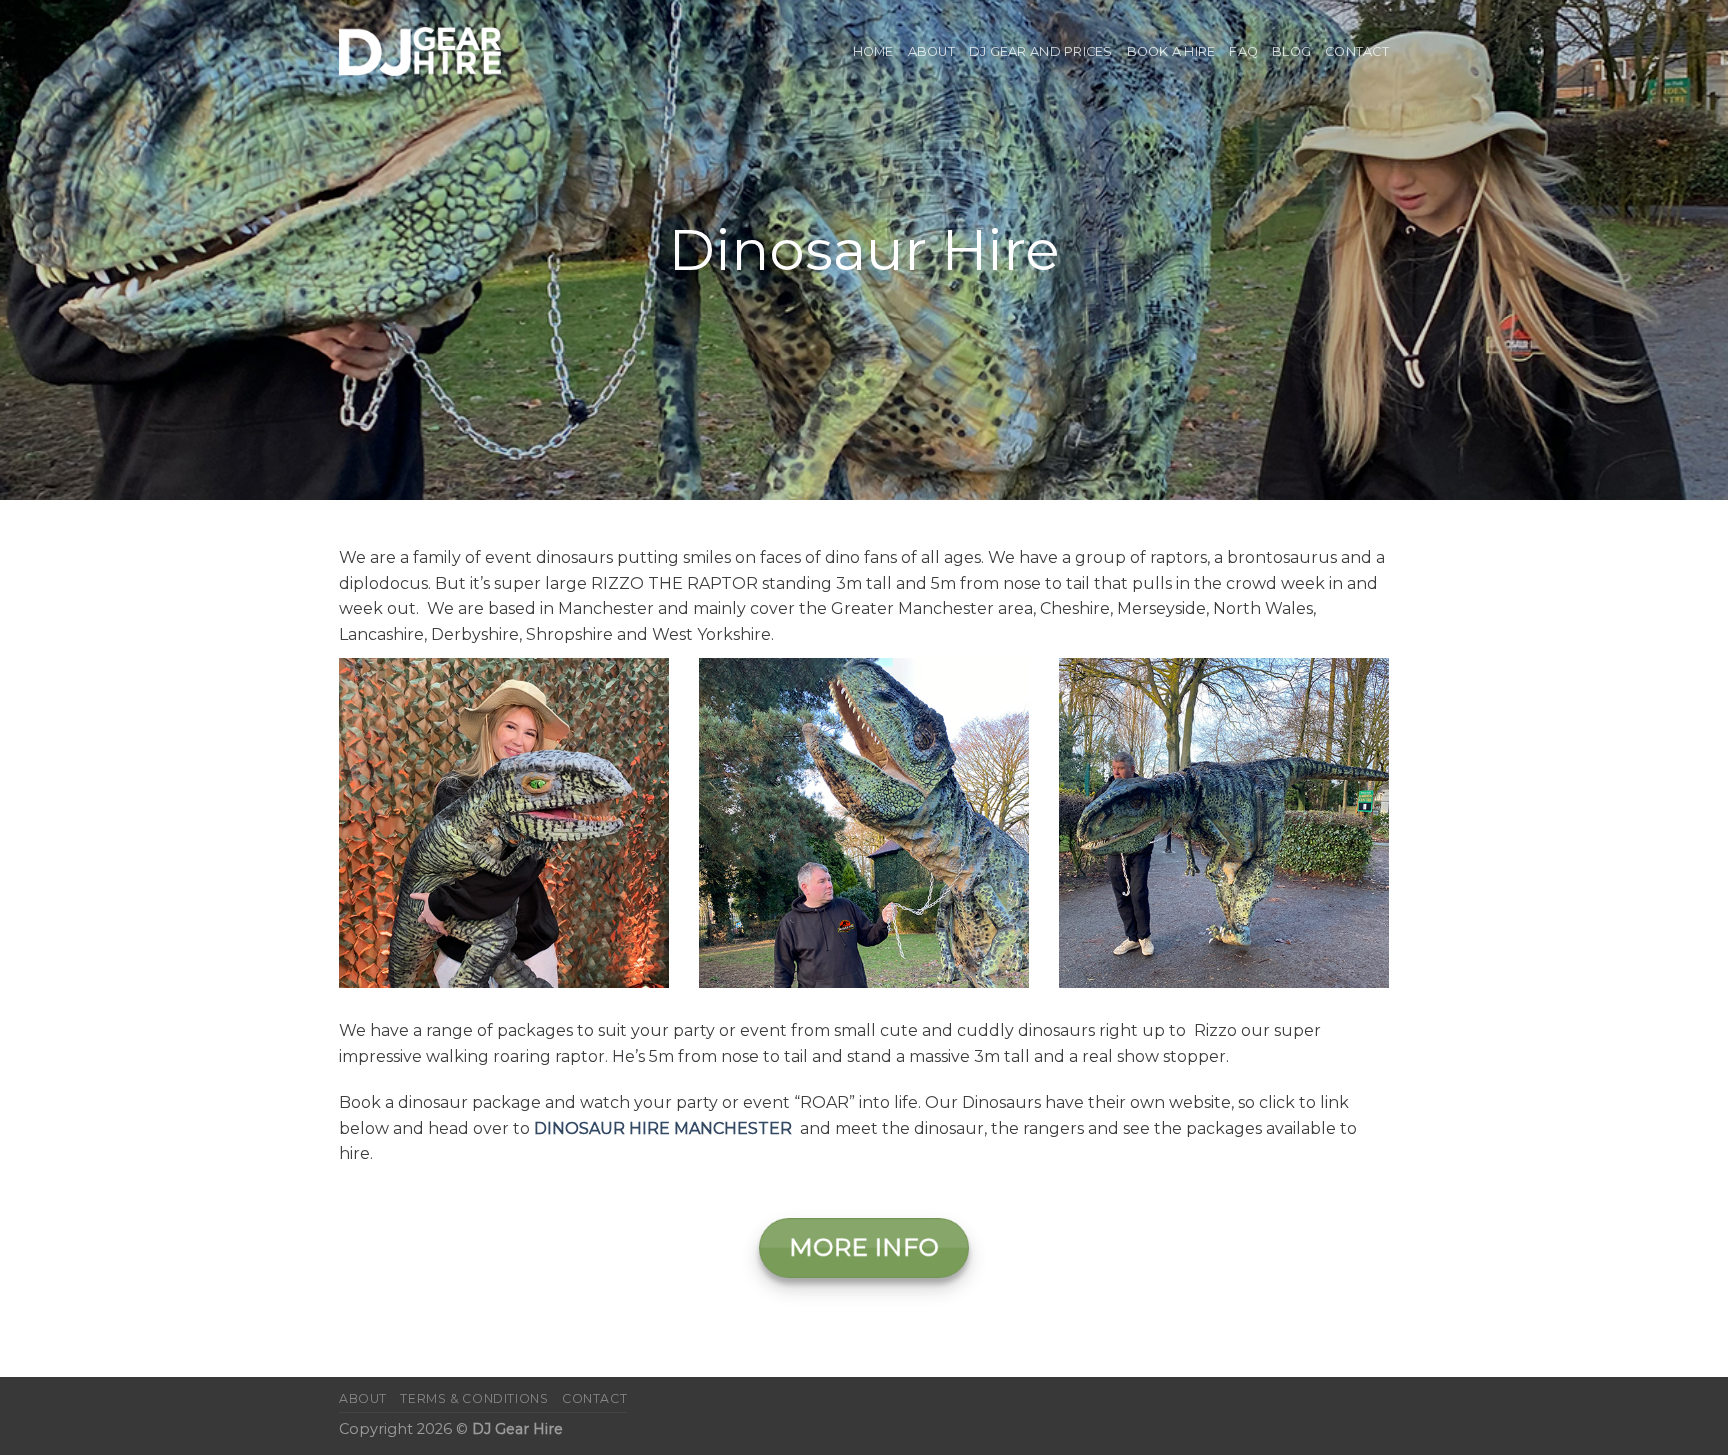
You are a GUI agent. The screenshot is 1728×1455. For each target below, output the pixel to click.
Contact (1357, 51)
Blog (1291, 51)
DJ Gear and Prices (1041, 51)
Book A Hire (1171, 51)
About (931, 51)
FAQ (1243, 51)
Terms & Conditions (474, 1398)
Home (873, 51)
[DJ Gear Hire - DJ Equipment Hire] (420, 51)
